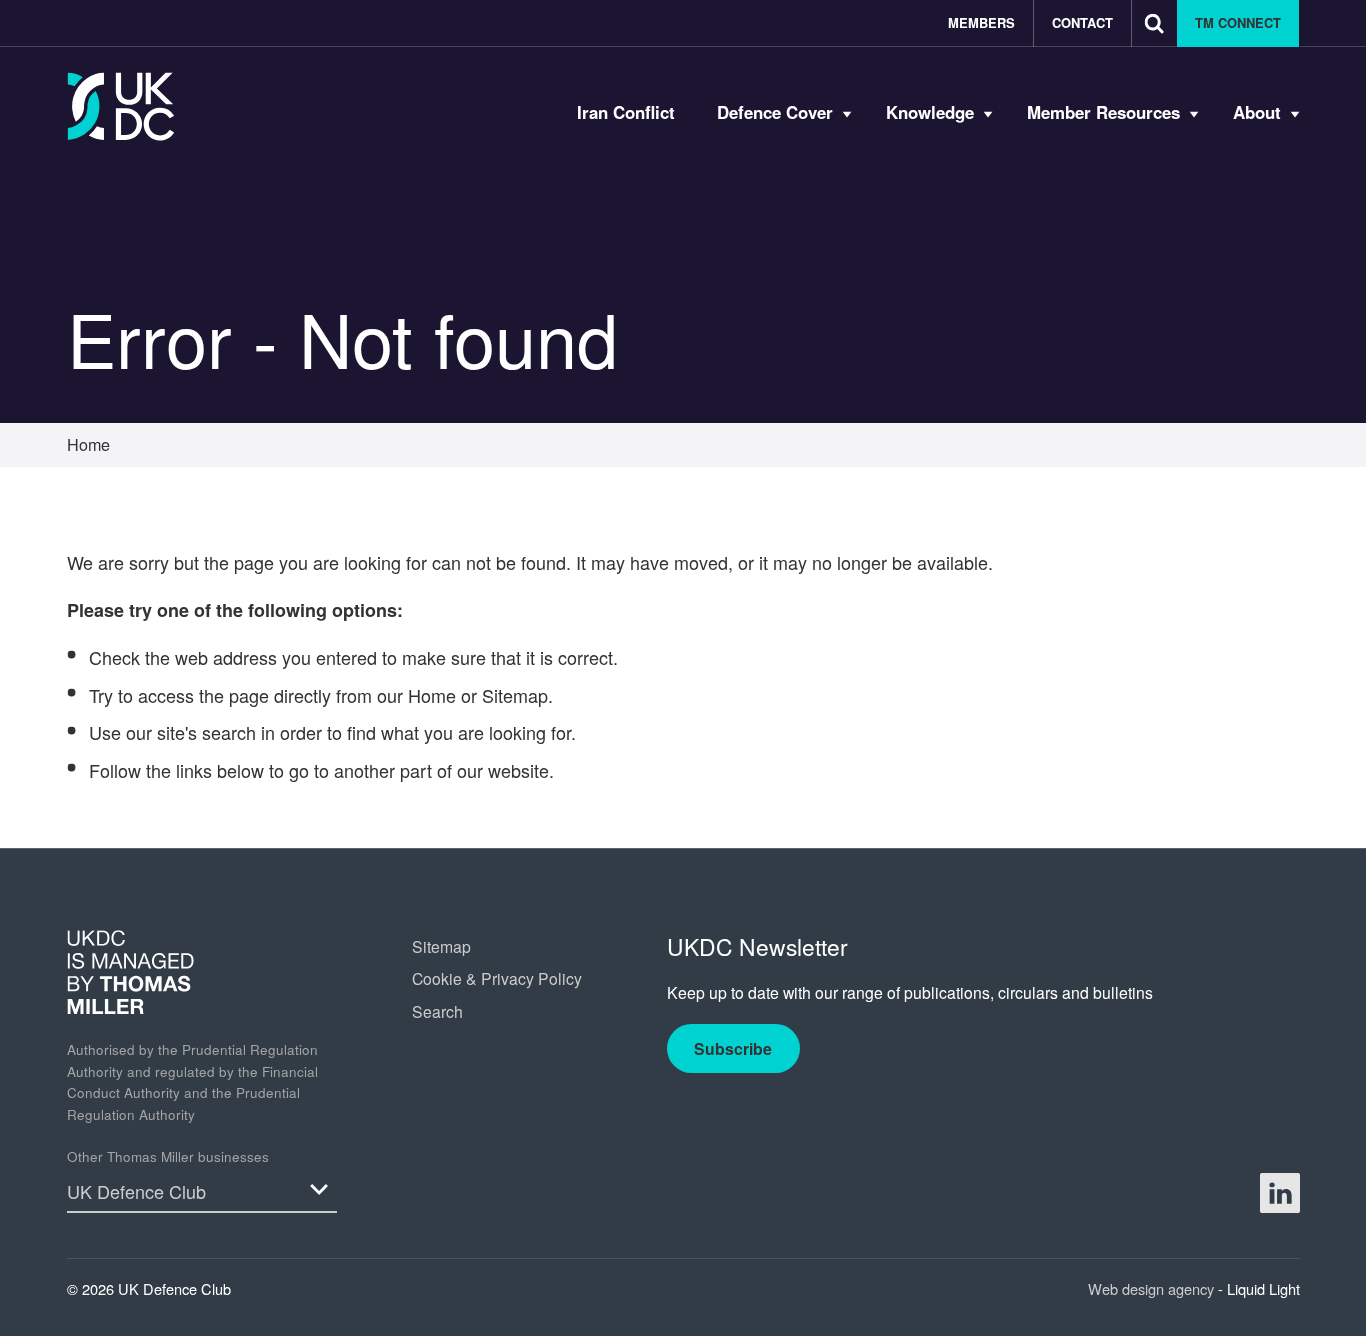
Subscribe (733, 1048)
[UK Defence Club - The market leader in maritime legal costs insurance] (121, 106)
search (229, 732)
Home (432, 695)
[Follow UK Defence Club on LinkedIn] (1280, 1193)
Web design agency (1153, 1288)
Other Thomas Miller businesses (168, 1156)
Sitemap (515, 695)
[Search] (1154, 23)
